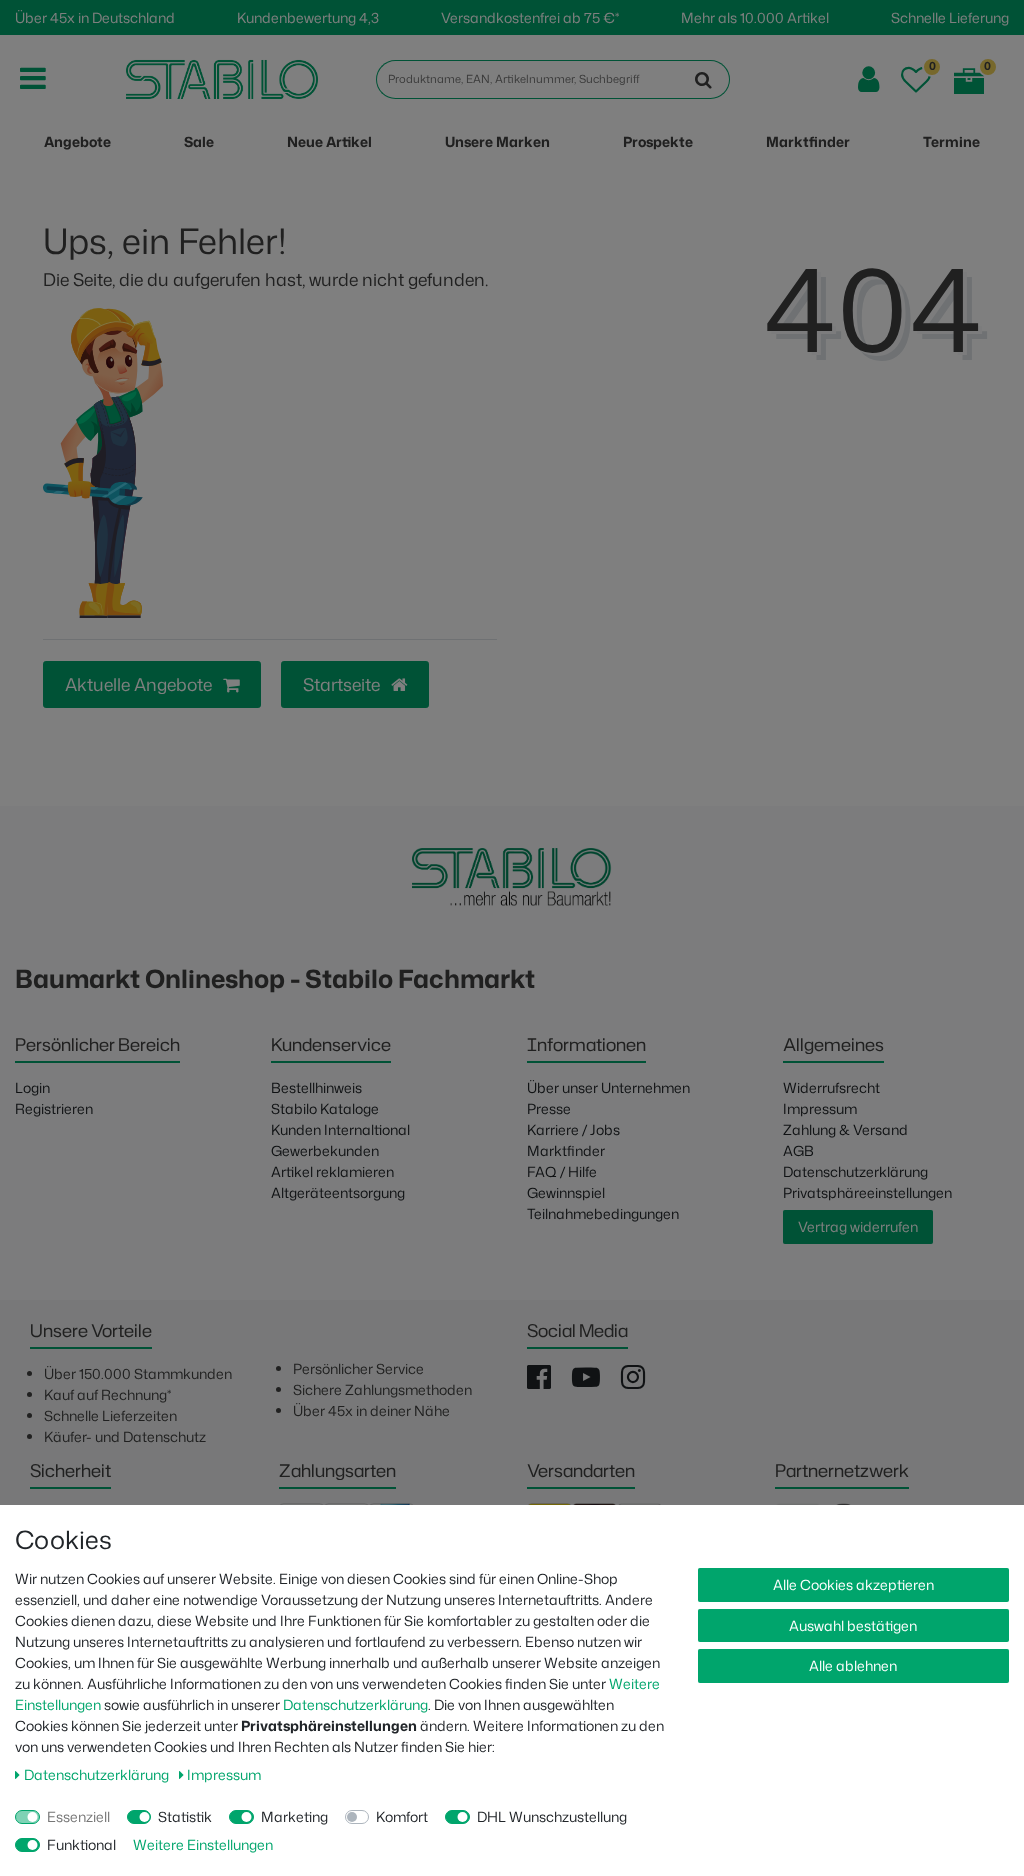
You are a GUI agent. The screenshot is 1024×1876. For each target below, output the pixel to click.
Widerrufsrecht (831, 1087)
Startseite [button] (343, 684)
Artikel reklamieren (332, 1171)
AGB (798, 1150)
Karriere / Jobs (573, 1129)
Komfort (402, 1816)
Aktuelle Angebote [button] (140, 684)
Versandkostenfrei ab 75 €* (530, 17)
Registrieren (54, 1108)
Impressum (820, 1108)
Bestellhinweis (316, 1087)
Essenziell (78, 1816)
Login (32, 1087)
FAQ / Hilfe (562, 1171)
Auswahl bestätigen (853, 1625)
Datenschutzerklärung (855, 1171)
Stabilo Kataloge (325, 1108)
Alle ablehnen (853, 1665)
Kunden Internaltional (340, 1129)
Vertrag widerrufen (858, 1226)
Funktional (81, 1844)
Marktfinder (566, 1150)
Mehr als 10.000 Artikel (755, 17)
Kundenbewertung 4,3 (308, 17)
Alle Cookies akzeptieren (853, 1584)
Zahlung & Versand (845, 1129)
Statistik (185, 1816)
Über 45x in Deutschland (95, 17)
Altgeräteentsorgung (338, 1192)
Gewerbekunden (325, 1150)
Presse (549, 1108)
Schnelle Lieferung (950, 17)
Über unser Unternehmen (608, 1087)
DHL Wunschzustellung (552, 1816)
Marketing (294, 1816)
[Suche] (704, 79)
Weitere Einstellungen (203, 1844)
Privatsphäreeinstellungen (867, 1192)
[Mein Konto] (868, 79)
